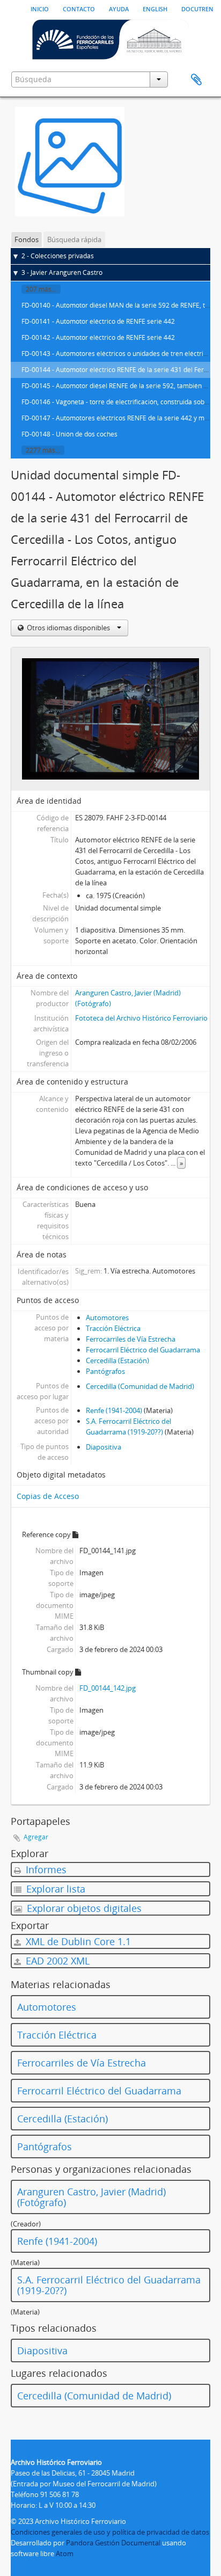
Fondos (27, 239)
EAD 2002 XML (56, 1961)
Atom (65, 2553)
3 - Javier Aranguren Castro (62, 272)
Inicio (40, 8)
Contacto (79, 8)
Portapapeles (196, 80)
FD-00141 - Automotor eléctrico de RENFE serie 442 (98, 321)
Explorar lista (54, 1889)
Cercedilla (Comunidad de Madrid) (140, 1386)
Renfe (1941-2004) (114, 1410)
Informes (45, 1869)
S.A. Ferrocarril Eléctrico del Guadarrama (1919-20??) (109, 2285)
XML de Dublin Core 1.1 (77, 1941)
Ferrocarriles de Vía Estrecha (131, 1339)
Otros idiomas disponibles (68, 628)
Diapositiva (104, 1447)
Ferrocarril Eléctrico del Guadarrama (143, 1350)
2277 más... (43, 450)
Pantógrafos (105, 1371)
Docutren (197, 8)
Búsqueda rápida (74, 239)
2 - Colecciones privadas (58, 256)
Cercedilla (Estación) (117, 1360)
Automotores (107, 1318)
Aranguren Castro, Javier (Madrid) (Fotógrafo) (91, 2197)
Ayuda (119, 8)
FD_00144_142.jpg (108, 1688)
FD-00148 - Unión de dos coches (69, 434)
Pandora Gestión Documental (113, 2543)
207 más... (41, 289)
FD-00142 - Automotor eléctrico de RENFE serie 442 (98, 337)
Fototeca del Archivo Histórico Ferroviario (141, 1018)
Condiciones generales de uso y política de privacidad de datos (110, 2532)
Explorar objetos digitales (83, 1908)
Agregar (36, 1837)
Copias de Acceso (48, 1496)
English (155, 8)
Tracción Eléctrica (113, 1328)
